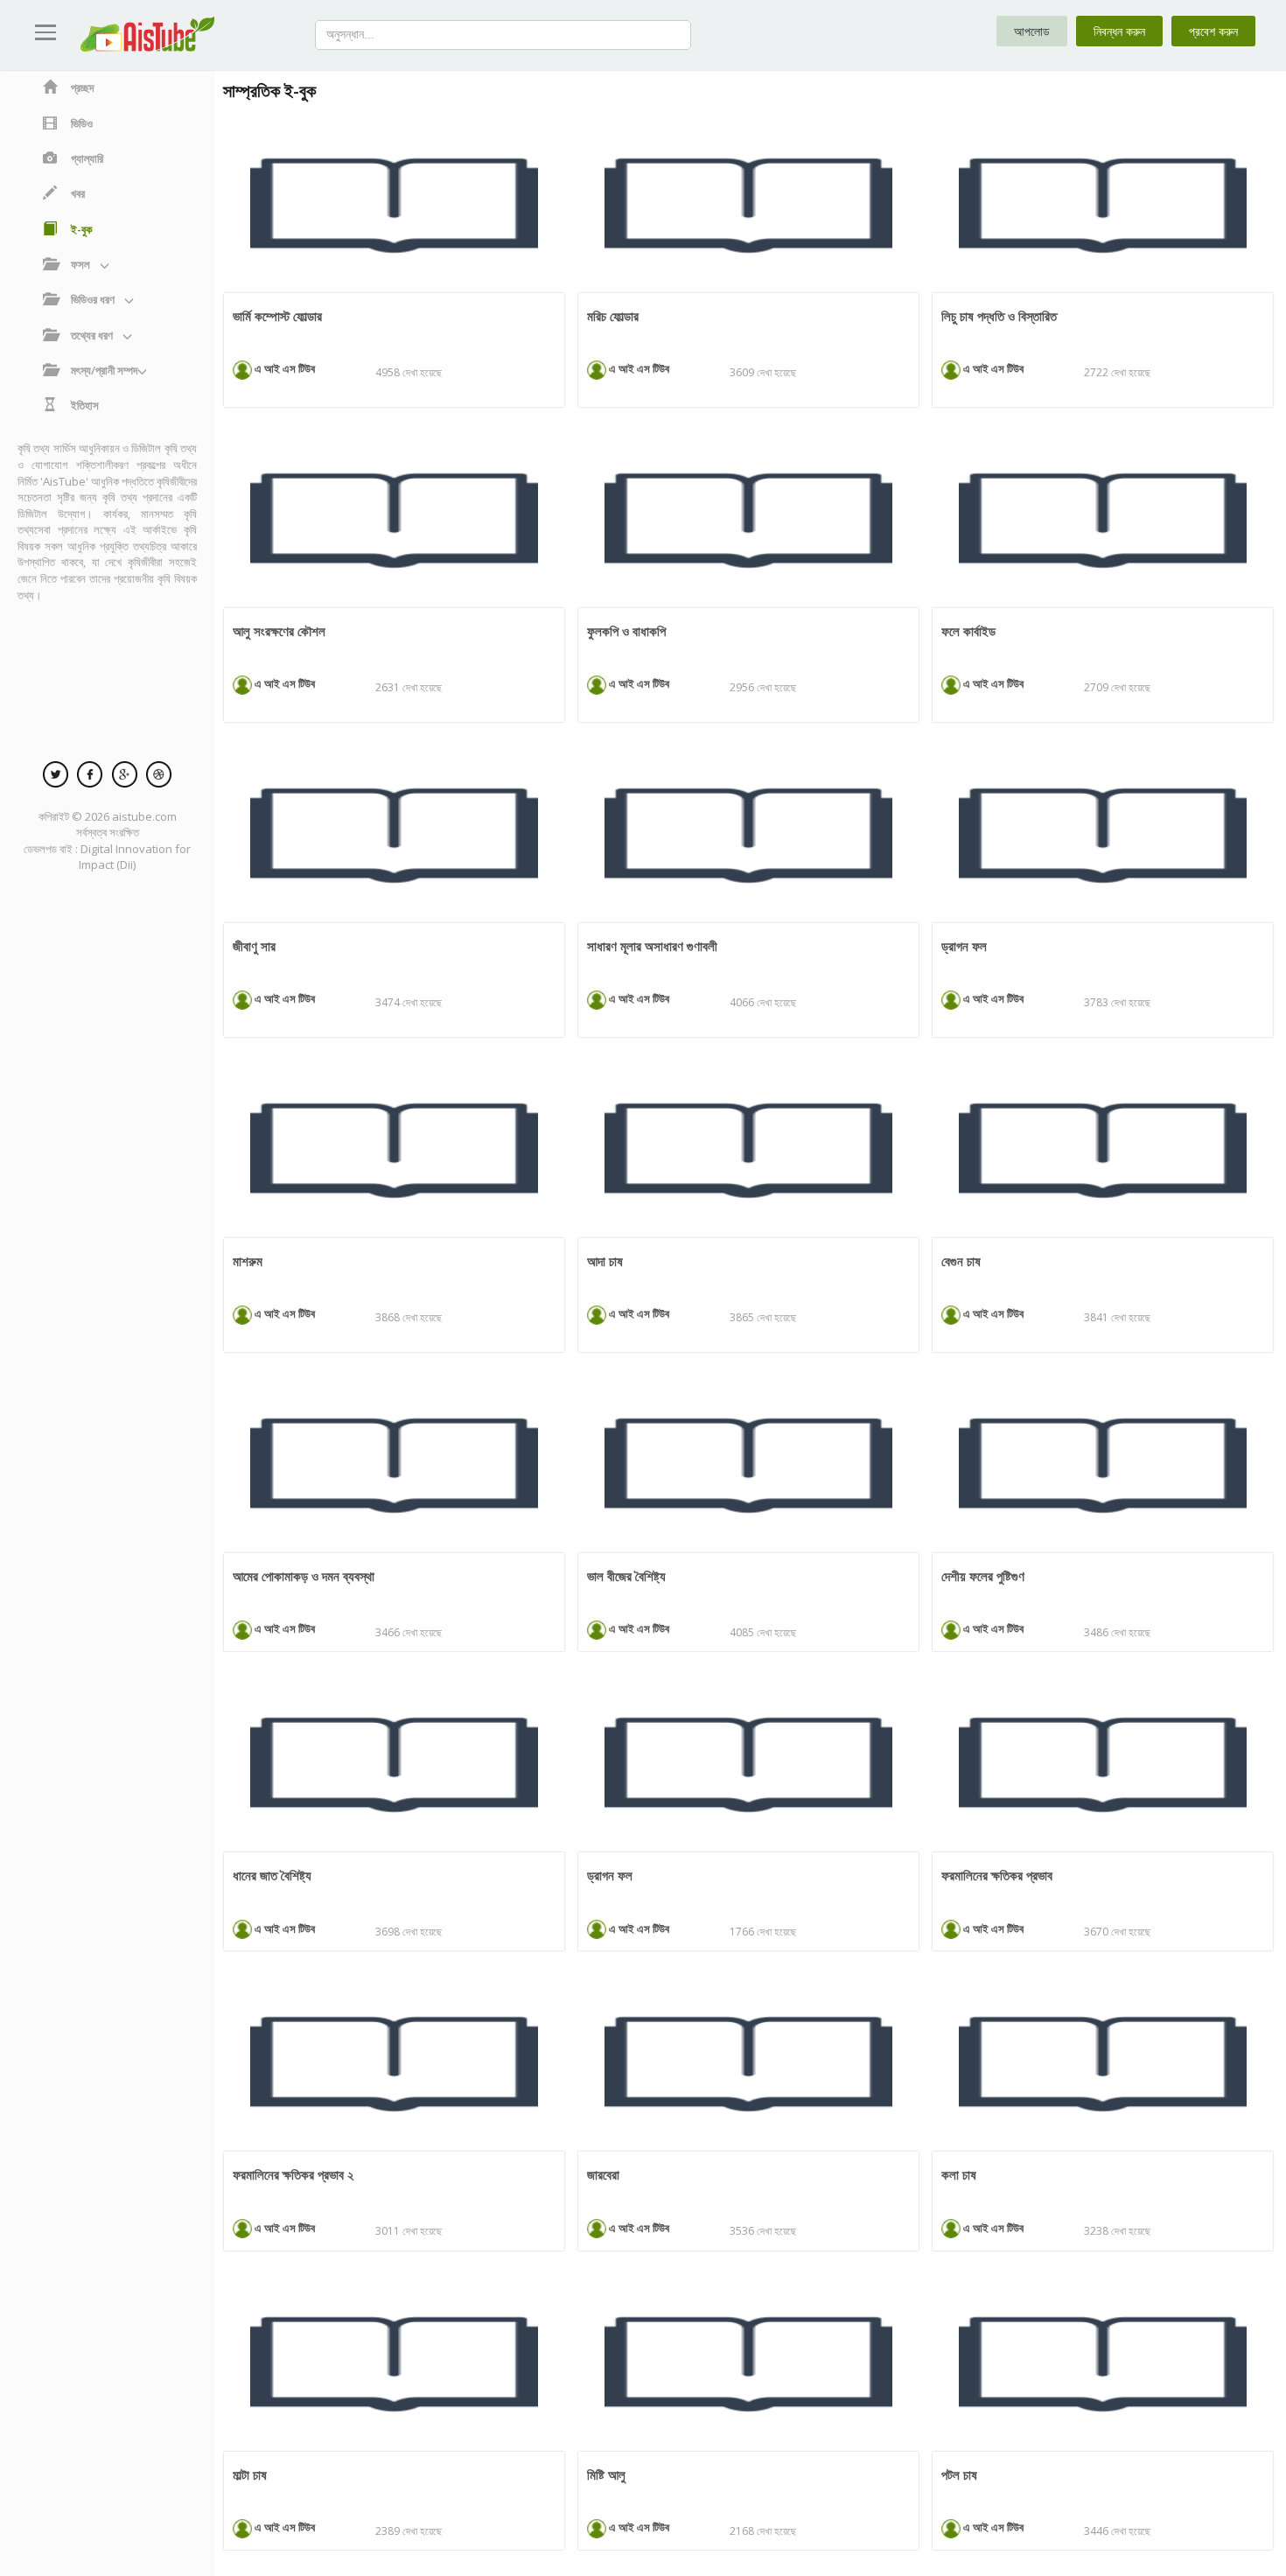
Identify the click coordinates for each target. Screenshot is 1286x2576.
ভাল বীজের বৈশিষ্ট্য (626, 1576)
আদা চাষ (605, 1261)
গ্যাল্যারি (87, 158)
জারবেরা (603, 2174)
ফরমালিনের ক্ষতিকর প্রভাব (997, 1875)
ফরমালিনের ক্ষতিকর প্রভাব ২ (293, 2174)
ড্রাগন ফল (964, 946)
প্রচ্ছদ (82, 87)
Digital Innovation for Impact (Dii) (135, 857)
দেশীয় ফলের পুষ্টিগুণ (983, 1576)
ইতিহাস (85, 405)
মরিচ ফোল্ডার (613, 316)
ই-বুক (81, 229)
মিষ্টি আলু (606, 2474)
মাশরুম (248, 1261)
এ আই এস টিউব (283, 368)
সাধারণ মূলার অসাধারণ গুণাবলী (652, 946)
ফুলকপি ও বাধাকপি (626, 631)
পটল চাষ (959, 2474)
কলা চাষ (959, 2174)
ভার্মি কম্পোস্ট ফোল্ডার (277, 316)
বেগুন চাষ (961, 1261)
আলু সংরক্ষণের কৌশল (279, 631)
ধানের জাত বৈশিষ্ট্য (272, 1875)
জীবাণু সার (254, 946)
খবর (78, 193)
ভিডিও (82, 123)
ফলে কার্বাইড (968, 631)
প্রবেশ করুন (1213, 31)
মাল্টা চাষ (250, 2474)
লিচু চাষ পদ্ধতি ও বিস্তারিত (999, 316)
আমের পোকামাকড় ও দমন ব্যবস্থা (304, 1576)
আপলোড (1032, 31)
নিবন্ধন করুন (1119, 31)
